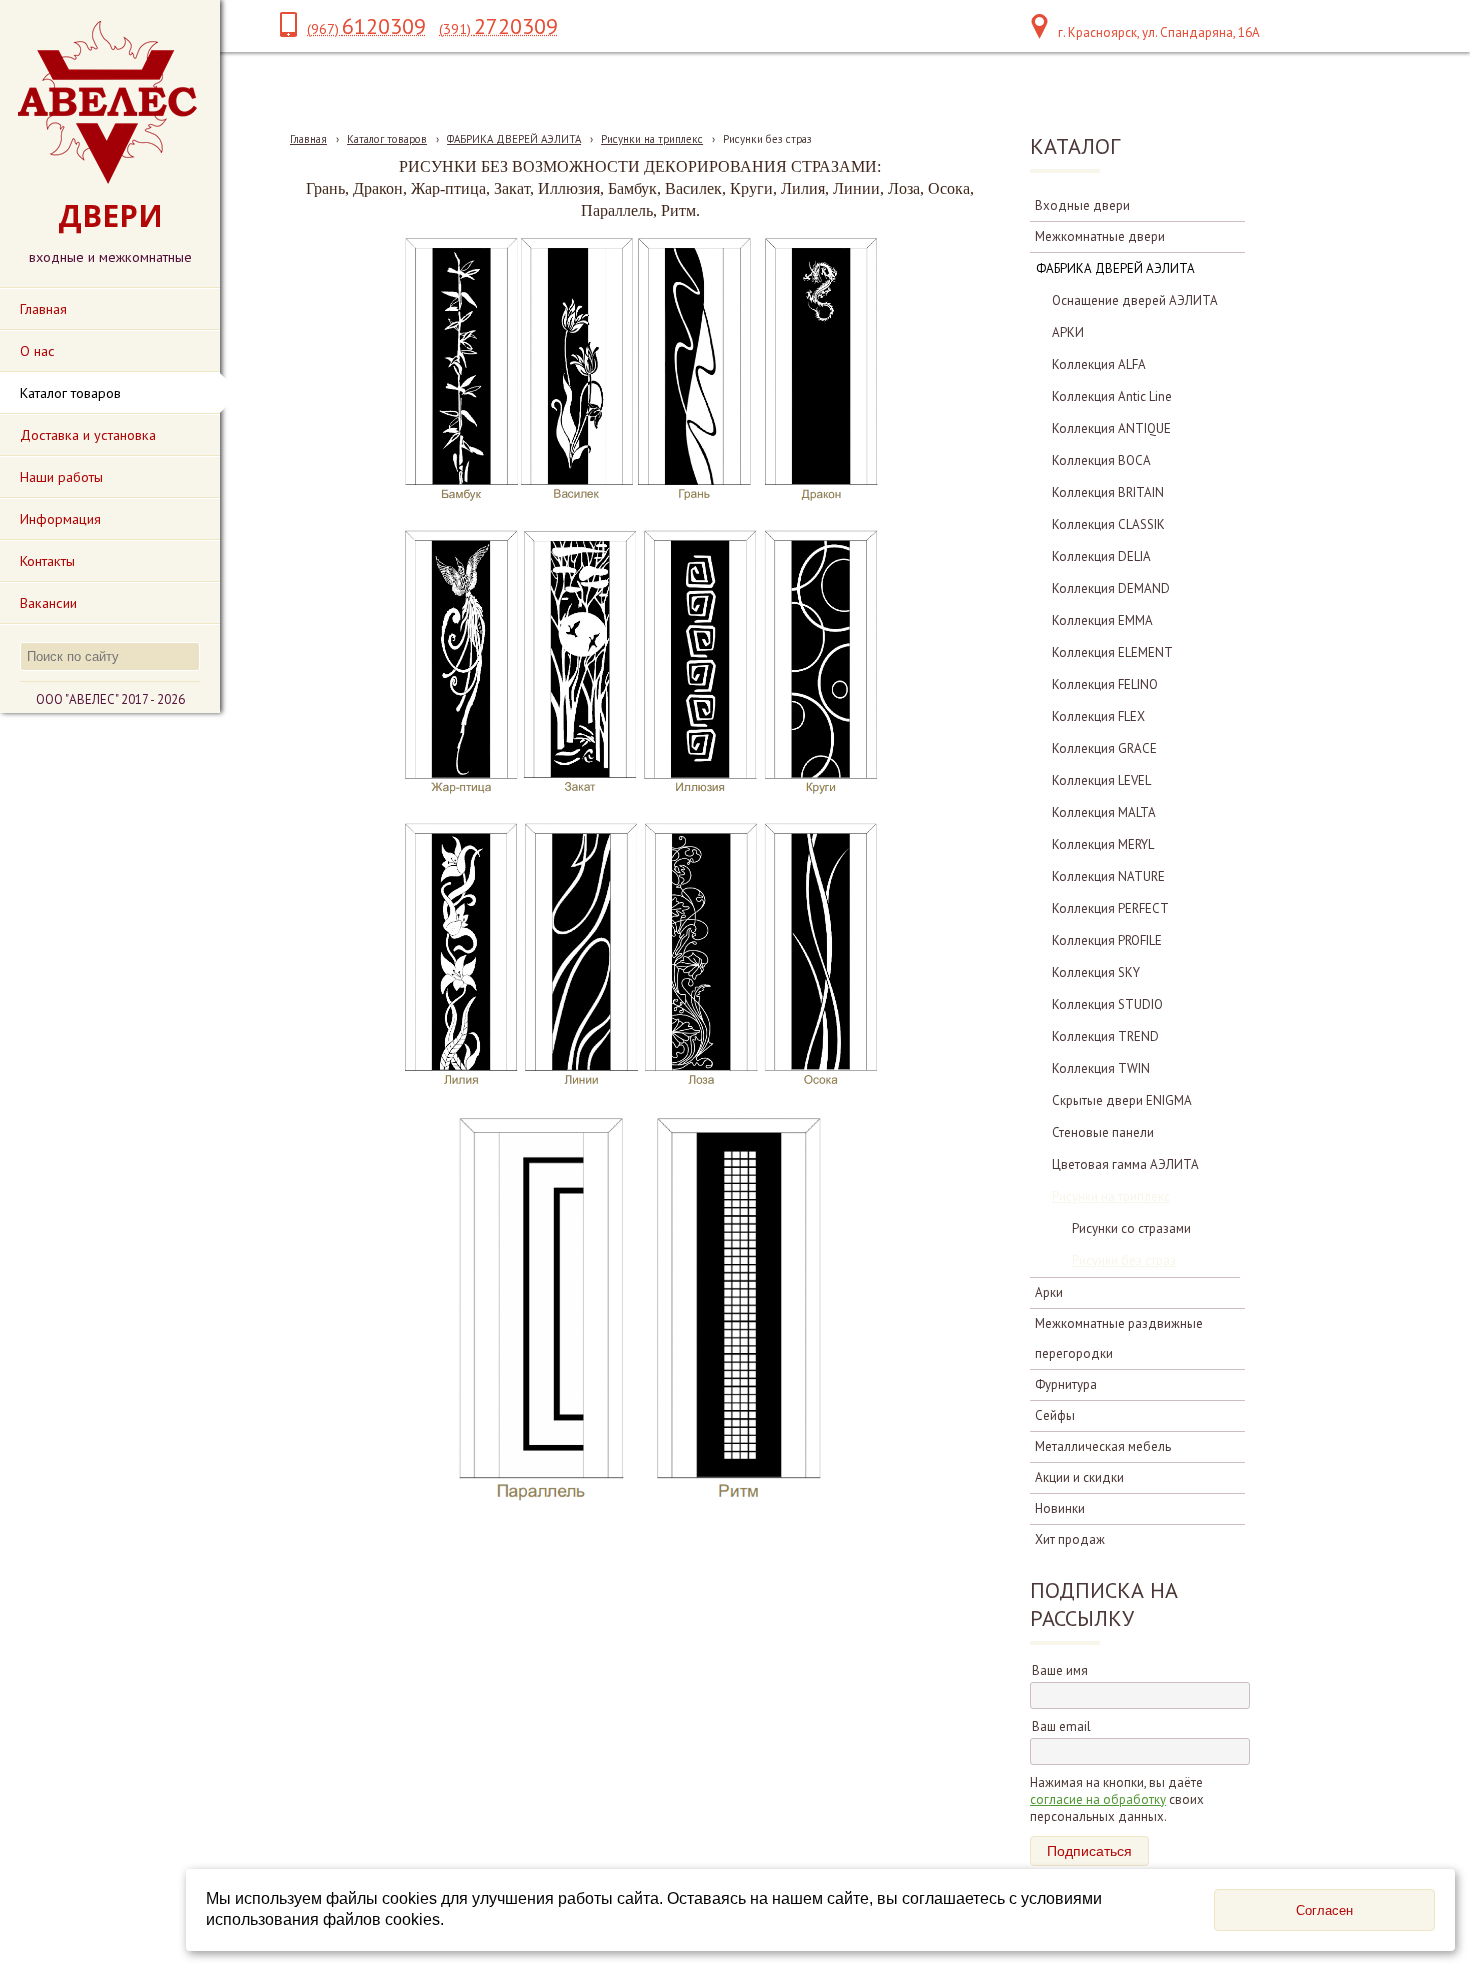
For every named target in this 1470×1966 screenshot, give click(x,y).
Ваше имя (1060, 1670)
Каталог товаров (387, 139)
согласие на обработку (1098, 1799)
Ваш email (1061, 1726)
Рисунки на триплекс (652, 139)
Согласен (1324, 1910)
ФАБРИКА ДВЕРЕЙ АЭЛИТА (514, 139)
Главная (308, 139)
